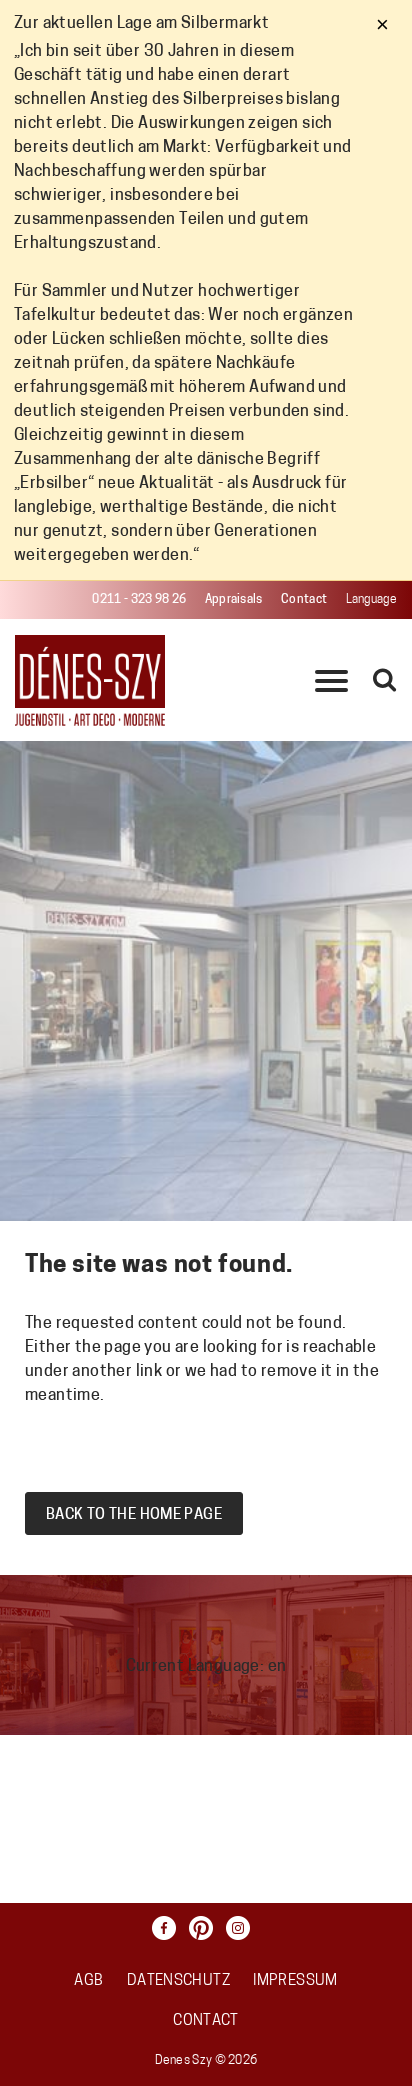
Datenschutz (178, 1981)
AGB (88, 1981)
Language (371, 600)
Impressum (295, 1981)
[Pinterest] (206, 1928)
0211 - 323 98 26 (139, 600)
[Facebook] (169, 1928)
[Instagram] (243, 1928)
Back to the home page (134, 1515)
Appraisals (234, 600)
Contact (304, 600)
